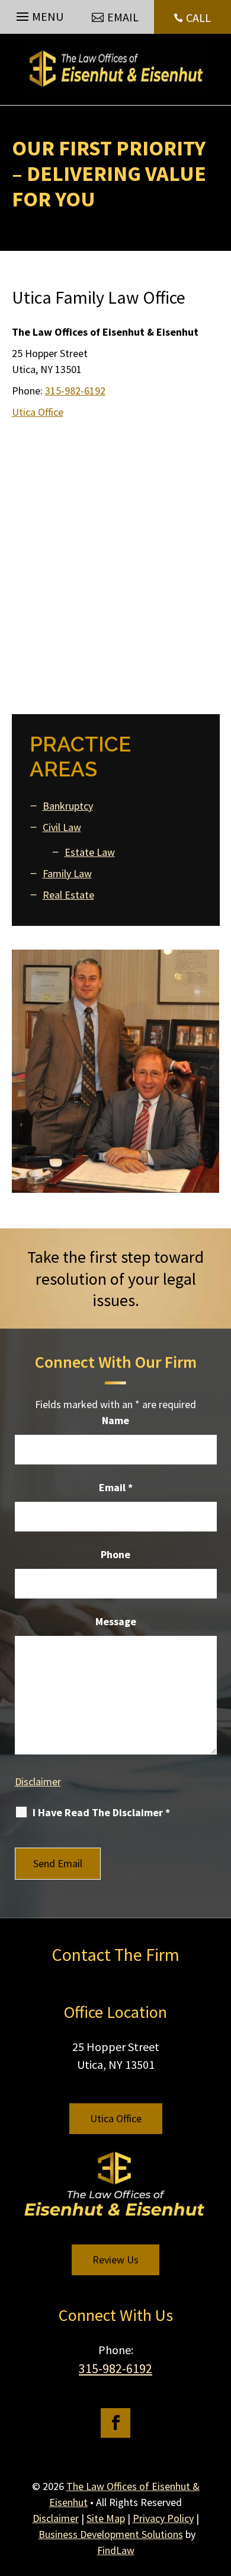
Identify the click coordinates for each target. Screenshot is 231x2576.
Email (116, 1487)
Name (115, 1420)
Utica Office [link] (38, 412)
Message (116, 1621)
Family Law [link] (67, 873)
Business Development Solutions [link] (111, 2534)
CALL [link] (198, 17)
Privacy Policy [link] (163, 2518)
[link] (115, 69)
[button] (38, 14)
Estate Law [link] (90, 852)
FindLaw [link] (116, 2550)
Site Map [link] (106, 2518)
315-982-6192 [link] (75, 391)
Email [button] (123, 17)
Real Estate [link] (68, 895)
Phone (115, 1554)
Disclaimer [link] (56, 2518)
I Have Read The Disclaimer (101, 1812)
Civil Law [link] (62, 827)
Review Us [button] (115, 2260)
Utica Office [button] (116, 2118)
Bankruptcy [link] (68, 806)
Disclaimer (38, 1781)
